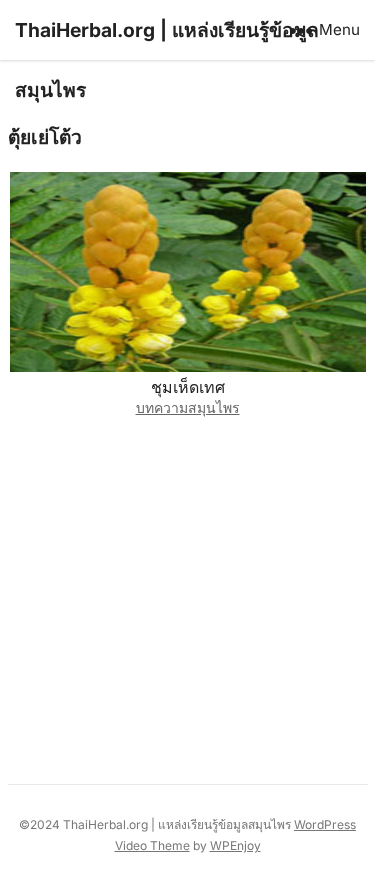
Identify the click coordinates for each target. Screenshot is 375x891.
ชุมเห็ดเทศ (188, 387)
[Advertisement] (187, 595)
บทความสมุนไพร (188, 407)
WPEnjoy (235, 845)
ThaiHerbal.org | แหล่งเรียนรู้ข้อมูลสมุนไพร (167, 60)
